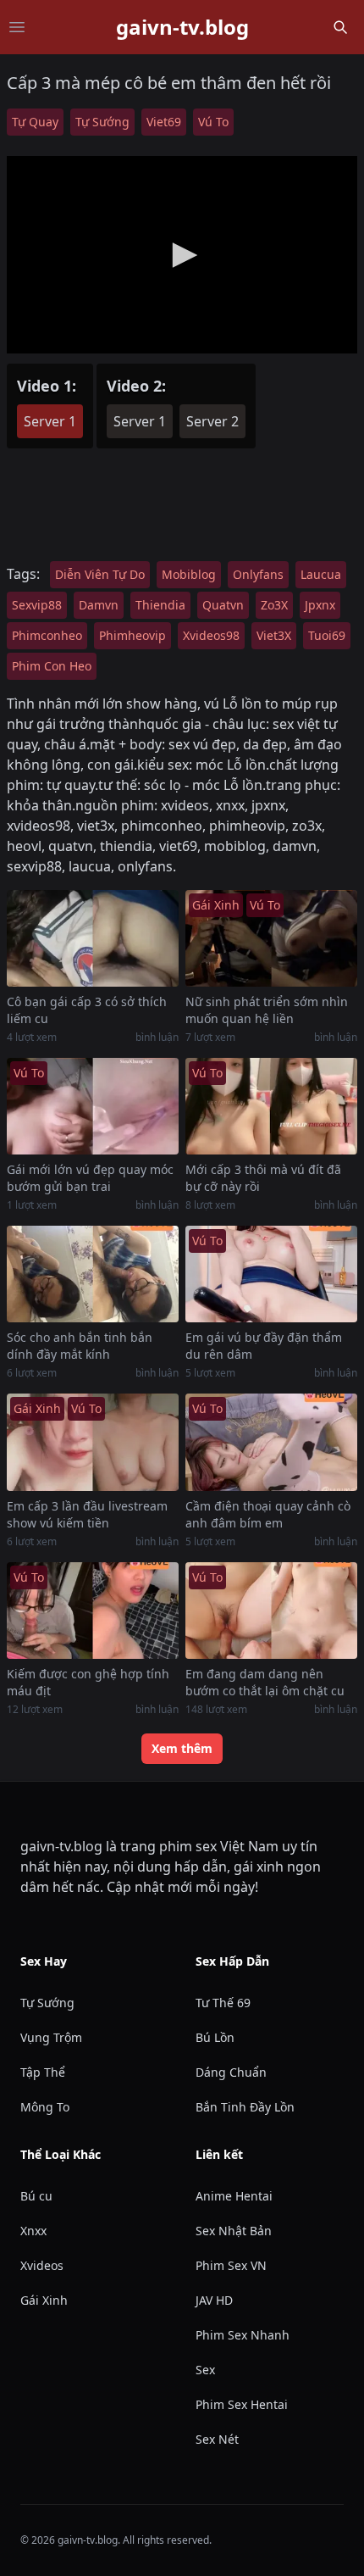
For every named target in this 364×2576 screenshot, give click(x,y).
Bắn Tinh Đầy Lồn (245, 2107)
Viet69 (164, 122)
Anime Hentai (234, 2196)
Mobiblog (189, 574)
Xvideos (42, 2265)
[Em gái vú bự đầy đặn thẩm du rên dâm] (271, 1274)
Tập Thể (43, 2072)
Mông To (45, 2107)
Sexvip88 (37, 605)
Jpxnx (320, 605)
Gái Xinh (44, 2300)
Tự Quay (35, 122)
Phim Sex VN (231, 2265)
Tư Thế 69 (223, 2003)
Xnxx (33, 2231)
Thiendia (160, 605)
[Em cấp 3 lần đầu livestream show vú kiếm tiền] (93, 1442)
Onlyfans (258, 574)
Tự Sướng (102, 122)
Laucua (321, 574)
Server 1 (50, 421)
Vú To (213, 122)
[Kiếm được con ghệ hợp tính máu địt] (93, 1611)
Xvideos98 (211, 635)
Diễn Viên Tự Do (100, 574)
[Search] (340, 27)
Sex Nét (217, 2439)
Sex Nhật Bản (234, 2231)
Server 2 (212, 421)
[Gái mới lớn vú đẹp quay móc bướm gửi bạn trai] (93, 1106)
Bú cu (36, 2196)
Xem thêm (182, 1748)
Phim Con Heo (52, 666)
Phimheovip (132, 635)
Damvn (99, 605)
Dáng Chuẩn (231, 2072)
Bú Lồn (215, 2037)
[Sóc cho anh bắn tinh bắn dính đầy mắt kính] (93, 1274)
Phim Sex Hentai (242, 2404)
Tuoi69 (327, 635)
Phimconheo (47, 635)
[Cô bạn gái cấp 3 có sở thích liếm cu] (93, 938)
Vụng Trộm (51, 2037)
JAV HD (214, 2300)
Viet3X (274, 635)
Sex (205, 2370)
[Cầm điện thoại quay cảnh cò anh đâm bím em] (271, 1442)
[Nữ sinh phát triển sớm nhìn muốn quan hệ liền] (271, 938)
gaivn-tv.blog (182, 27)
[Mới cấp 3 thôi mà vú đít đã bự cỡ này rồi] (271, 1106)
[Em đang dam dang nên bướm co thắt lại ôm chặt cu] (271, 1611)
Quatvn (223, 605)
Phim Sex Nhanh (243, 2335)
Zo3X (274, 605)
